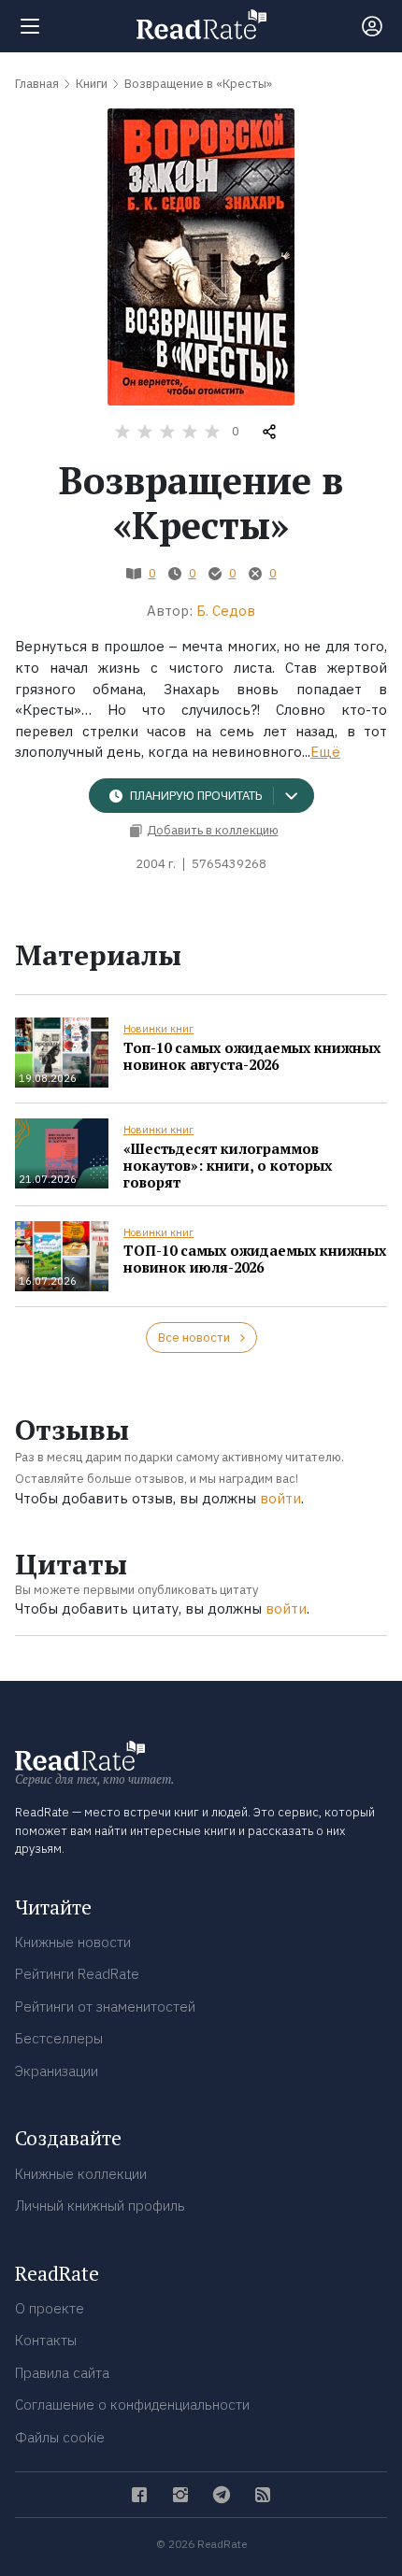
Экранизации (57, 2071)
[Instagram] (180, 2495)
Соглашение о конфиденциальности (132, 2405)
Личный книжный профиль (100, 2206)
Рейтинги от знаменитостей (105, 2007)
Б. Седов (226, 611)
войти (280, 1498)
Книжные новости (73, 1942)
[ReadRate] (201, 24)
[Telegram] (222, 2495)
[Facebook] (139, 2495)
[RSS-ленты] (263, 2495)
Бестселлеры (59, 2038)
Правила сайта (62, 2373)
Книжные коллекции (81, 2174)
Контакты (46, 2340)
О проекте (50, 2308)
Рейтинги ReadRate (77, 1974)
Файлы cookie (60, 2437)
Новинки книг (158, 1029)
